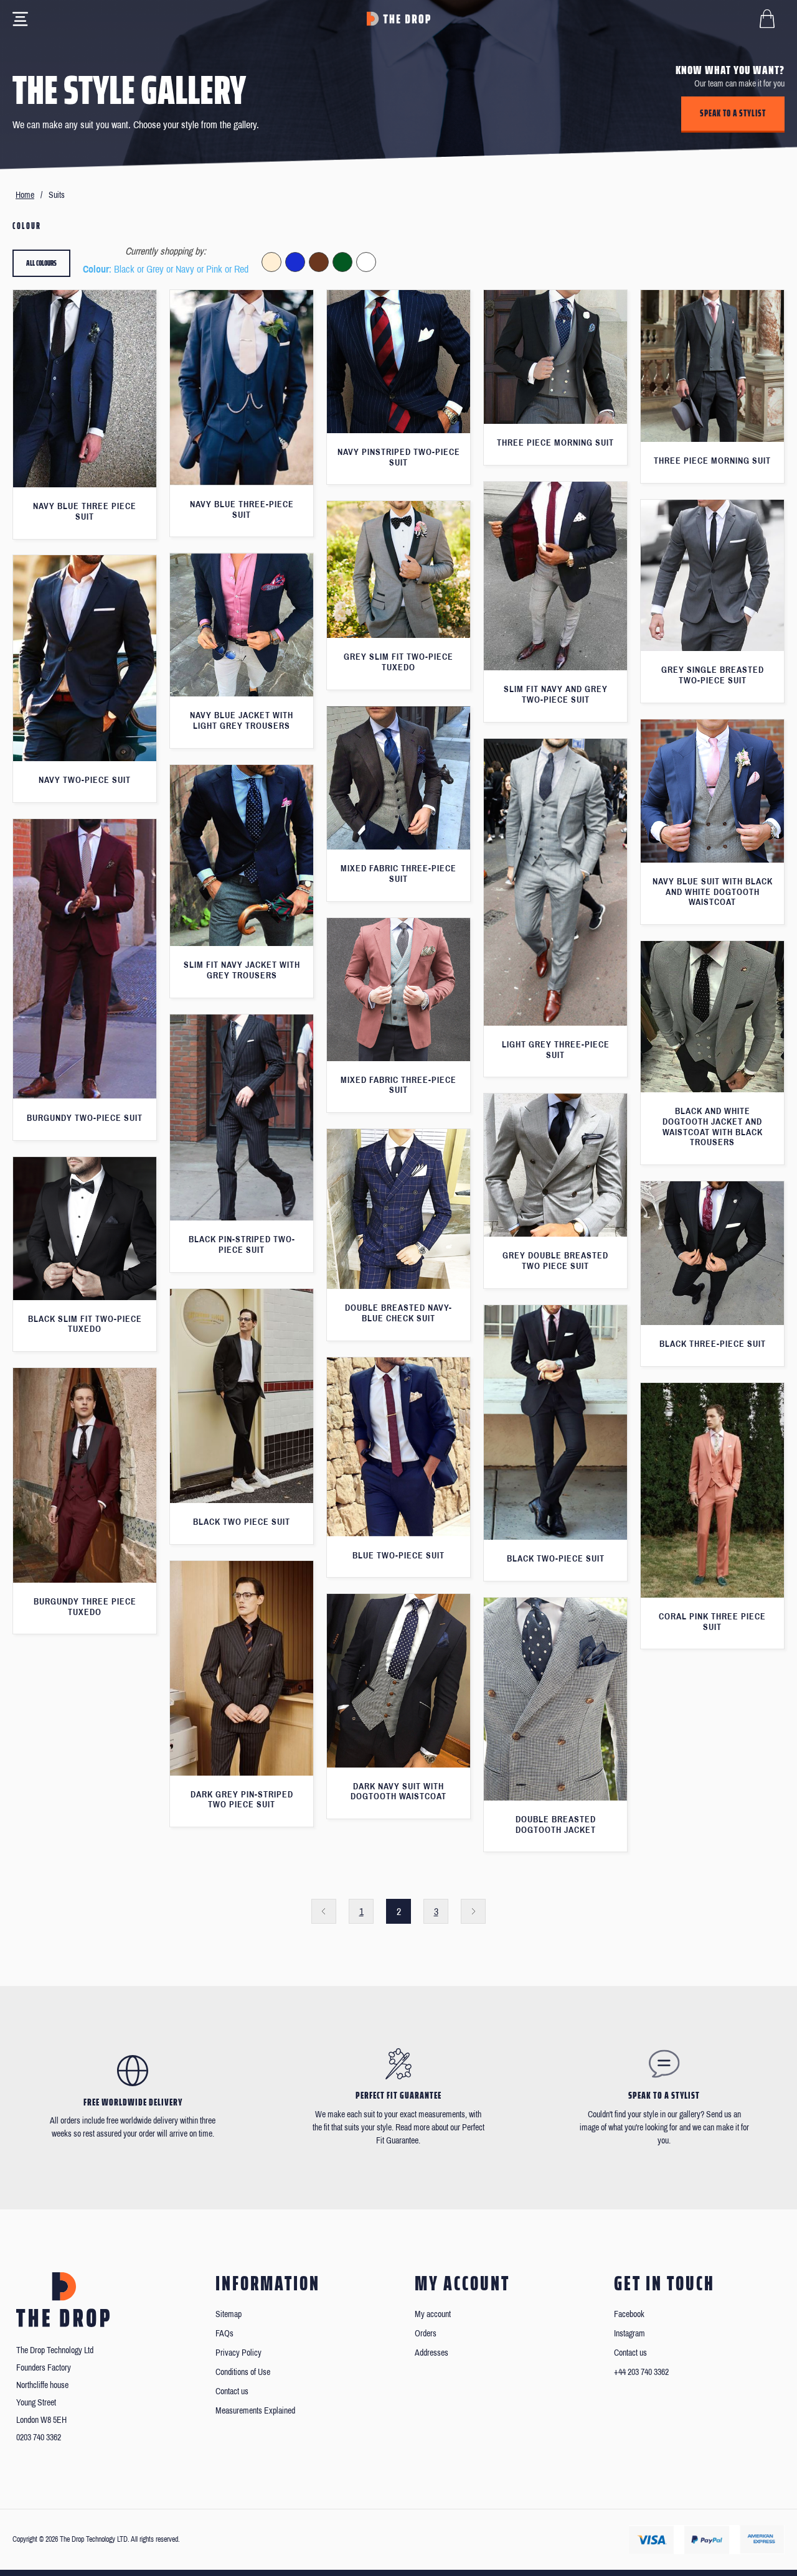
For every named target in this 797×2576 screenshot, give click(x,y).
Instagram (630, 2334)
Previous (324, 1911)
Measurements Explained (255, 2411)
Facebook (629, 2314)
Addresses (432, 2353)
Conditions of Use (243, 2372)
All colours (41, 263)
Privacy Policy (238, 2353)
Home (25, 195)
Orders (426, 2334)
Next (473, 1911)
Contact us (232, 2391)
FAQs (224, 2334)
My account (433, 2314)
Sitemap (229, 2314)
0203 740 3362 (39, 2438)
